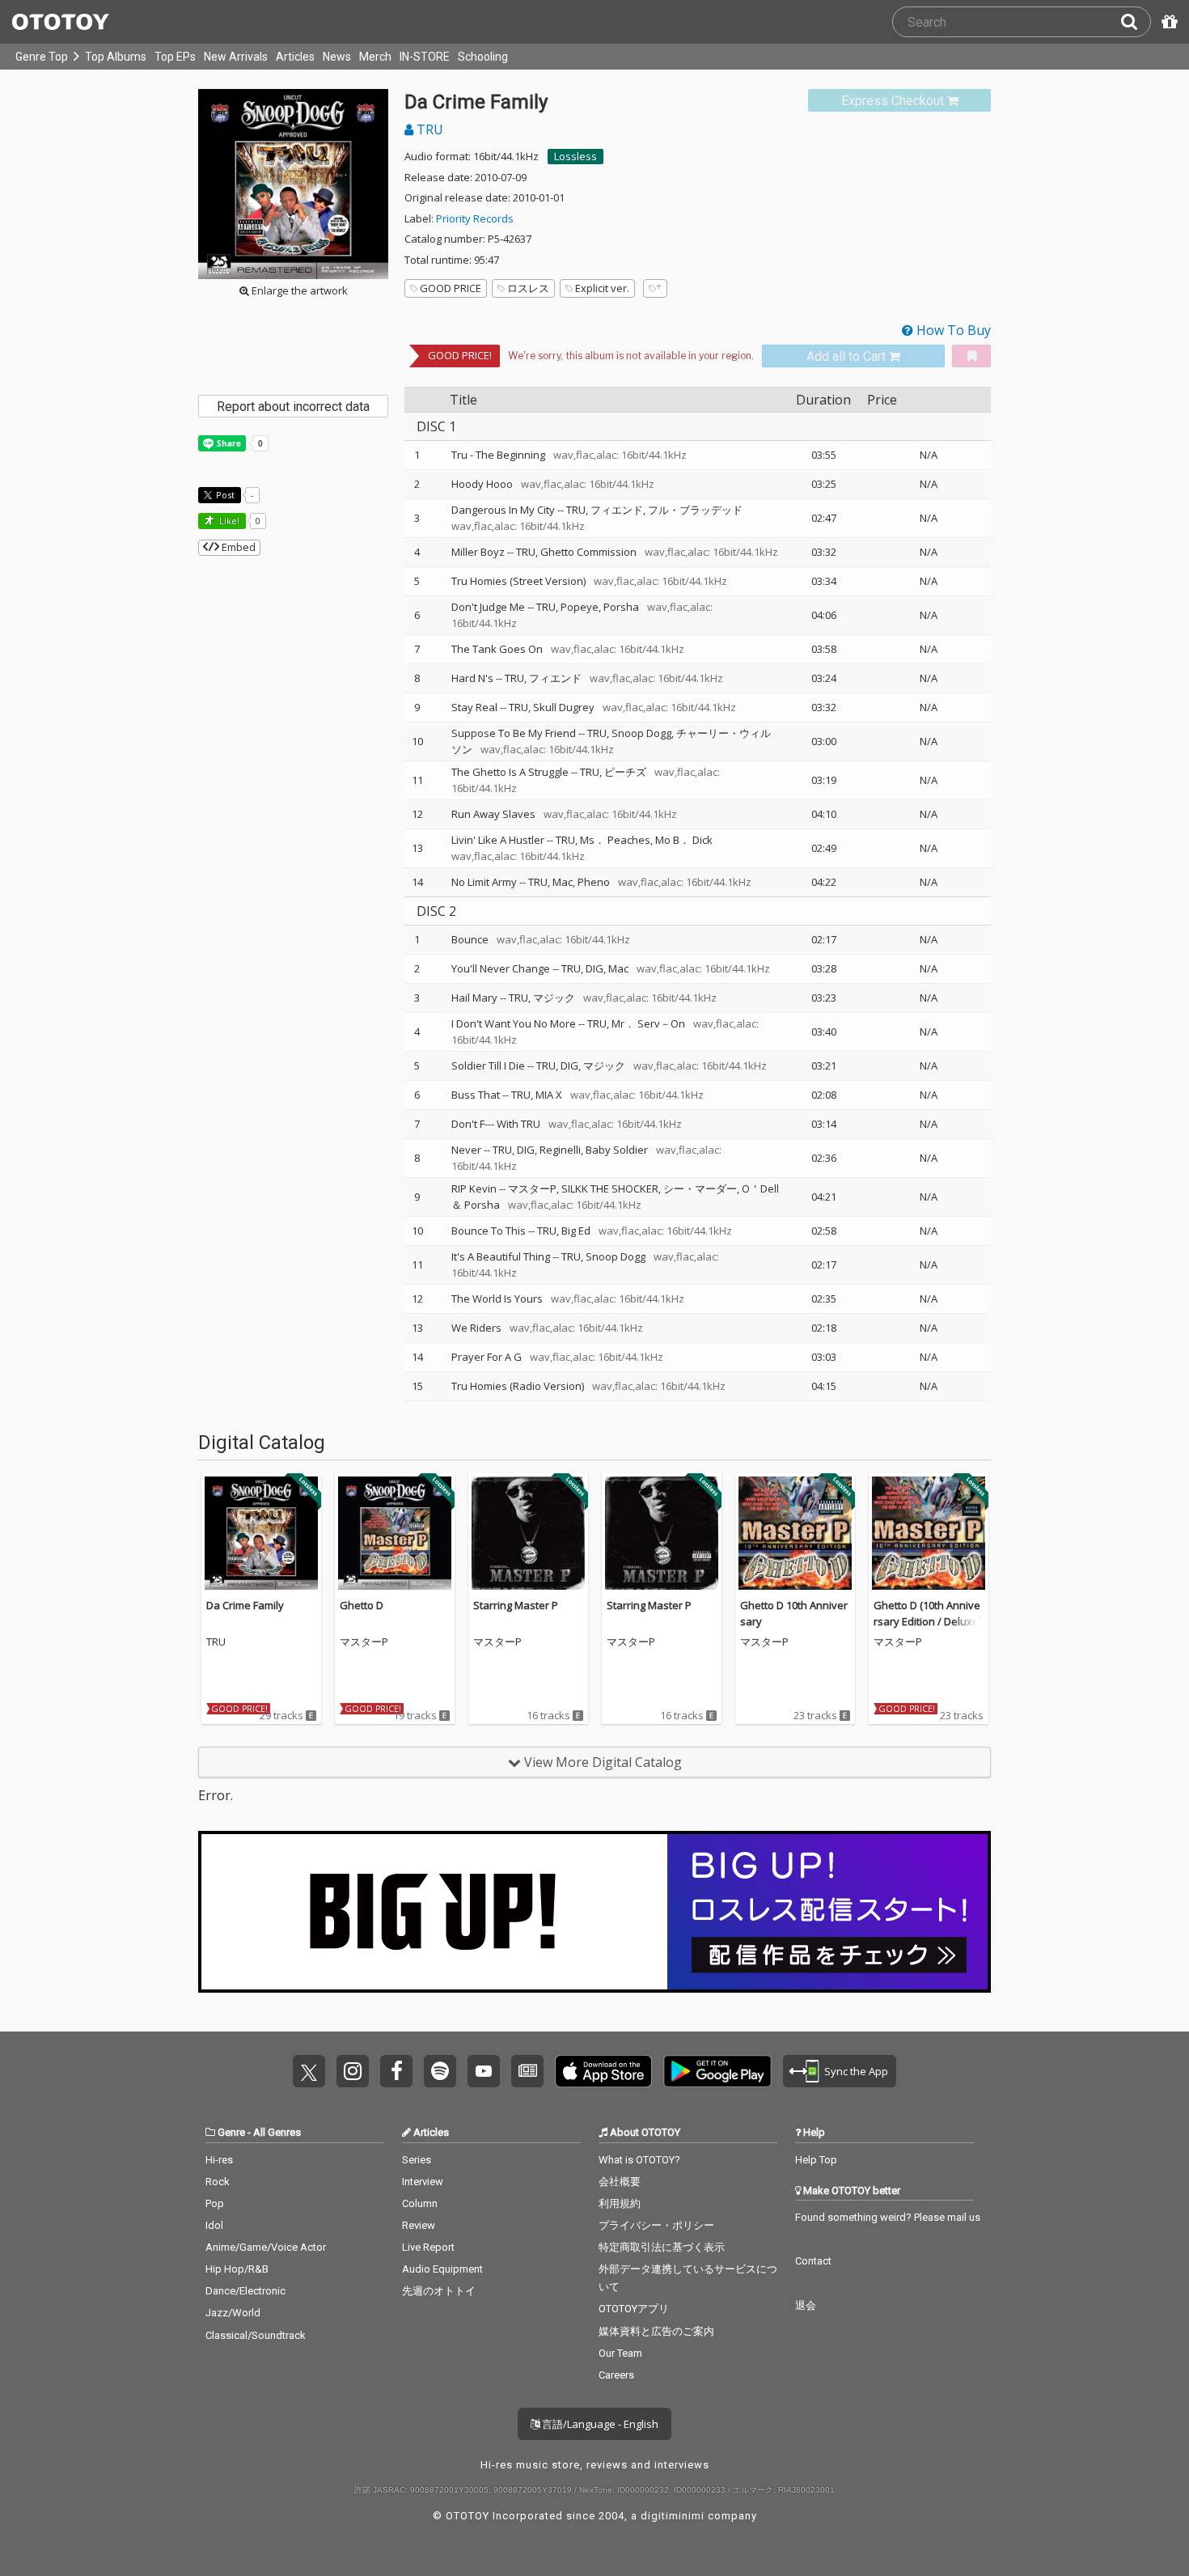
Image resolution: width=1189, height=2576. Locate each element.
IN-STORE (425, 57)
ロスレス (528, 288)
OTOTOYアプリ (634, 2309)
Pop (215, 2203)
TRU (428, 129)
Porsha (621, 607)
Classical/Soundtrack (256, 2335)
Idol (214, 2225)
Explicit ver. (602, 288)
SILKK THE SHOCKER (610, 1188)
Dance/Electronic (245, 2291)
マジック (554, 998)
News (337, 57)
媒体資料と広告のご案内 (656, 2331)
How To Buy (952, 330)
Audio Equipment (442, 2269)
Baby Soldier (617, 1150)
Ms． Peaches (615, 840)
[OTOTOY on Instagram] (353, 2071)
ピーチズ (625, 772)
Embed (237, 547)
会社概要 (620, 2182)
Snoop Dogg (641, 733)
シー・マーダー (700, 1188)
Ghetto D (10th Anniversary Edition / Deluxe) (927, 1613)
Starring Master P (516, 1605)
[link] (899, 101)
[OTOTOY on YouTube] (484, 2071)
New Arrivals (236, 57)
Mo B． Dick (684, 840)
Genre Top (42, 57)
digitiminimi (673, 2516)
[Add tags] (655, 288)
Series (417, 2160)
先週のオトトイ (439, 2291)
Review (419, 2225)
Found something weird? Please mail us (888, 2217)
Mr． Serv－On (648, 1023)
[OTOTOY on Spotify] (440, 2071)
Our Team (620, 2353)
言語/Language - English (599, 2424)
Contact (813, 2261)
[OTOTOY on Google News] (527, 2071)
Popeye (580, 607)
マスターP (532, 1188)
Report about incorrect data (293, 407)
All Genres (277, 2132)
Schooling (483, 57)
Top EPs (175, 57)
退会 (806, 2305)
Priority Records (475, 218)
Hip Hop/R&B (237, 2269)
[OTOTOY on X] (309, 2071)
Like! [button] (228, 521)
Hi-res (219, 2160)
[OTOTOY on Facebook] (396, 2071)
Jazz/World (233, 2313)
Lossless (575, 156)
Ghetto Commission (588, 552)
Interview (423, 2182)
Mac (563, 882)
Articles (295, 57)
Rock (218, 2182)
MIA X (549, 1095)
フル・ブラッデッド (695, 510)
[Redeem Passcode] (1167, 22)
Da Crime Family (245, 1605)
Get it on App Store (603, 2071)
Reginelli (560, 1150)
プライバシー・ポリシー (656, 2225)
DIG (594, 968)
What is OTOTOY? (639, 2160)
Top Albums (116, 57)
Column (420, 2203)
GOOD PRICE (451, 288)
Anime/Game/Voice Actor (266, 2247)
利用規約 (620, 2203)
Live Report (428, 2247)
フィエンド (617, 510)
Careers (616, 2375)
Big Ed (576, 1231)
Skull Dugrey (564, 707)
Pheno (594, 882)
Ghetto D (362, 1605)
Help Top (816, 2160)
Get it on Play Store (717, 2071)
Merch (375, 57)
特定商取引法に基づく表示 (662, 2247)
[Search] (1136, 22)
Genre (231, 2132)
